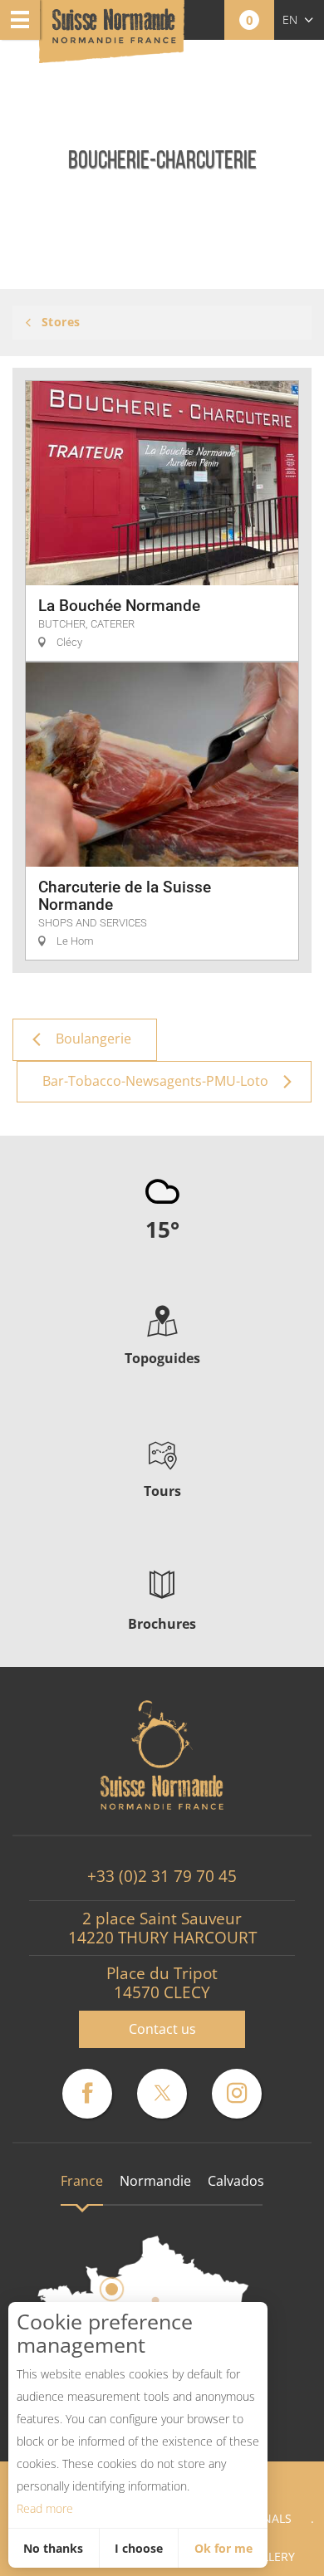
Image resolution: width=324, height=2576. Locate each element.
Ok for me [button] (223, 2548)
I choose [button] (139, 2548)
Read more (45, 2508)
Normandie (155, 2181)
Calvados (236, 2181)
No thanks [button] (53, 2548)
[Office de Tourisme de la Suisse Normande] (114, 33)
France (82, 2181)
